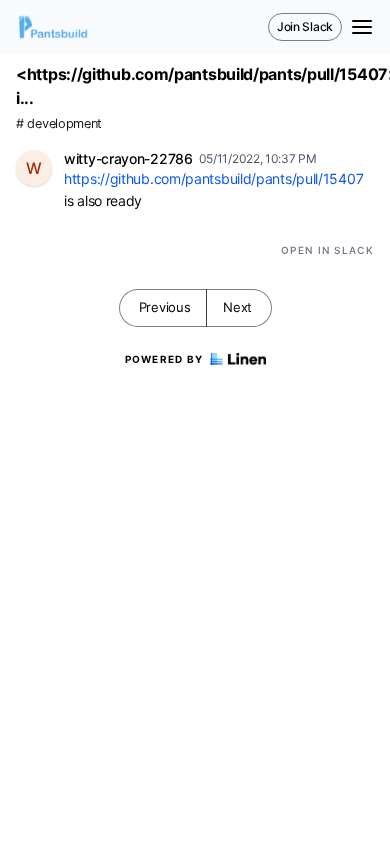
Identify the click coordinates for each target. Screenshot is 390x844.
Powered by (164, 359)
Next (237, 307)
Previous (165, 307)
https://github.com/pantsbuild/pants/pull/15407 (213, 178)
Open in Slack (327, 250)
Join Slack (305, 26)
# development (59, 123)
